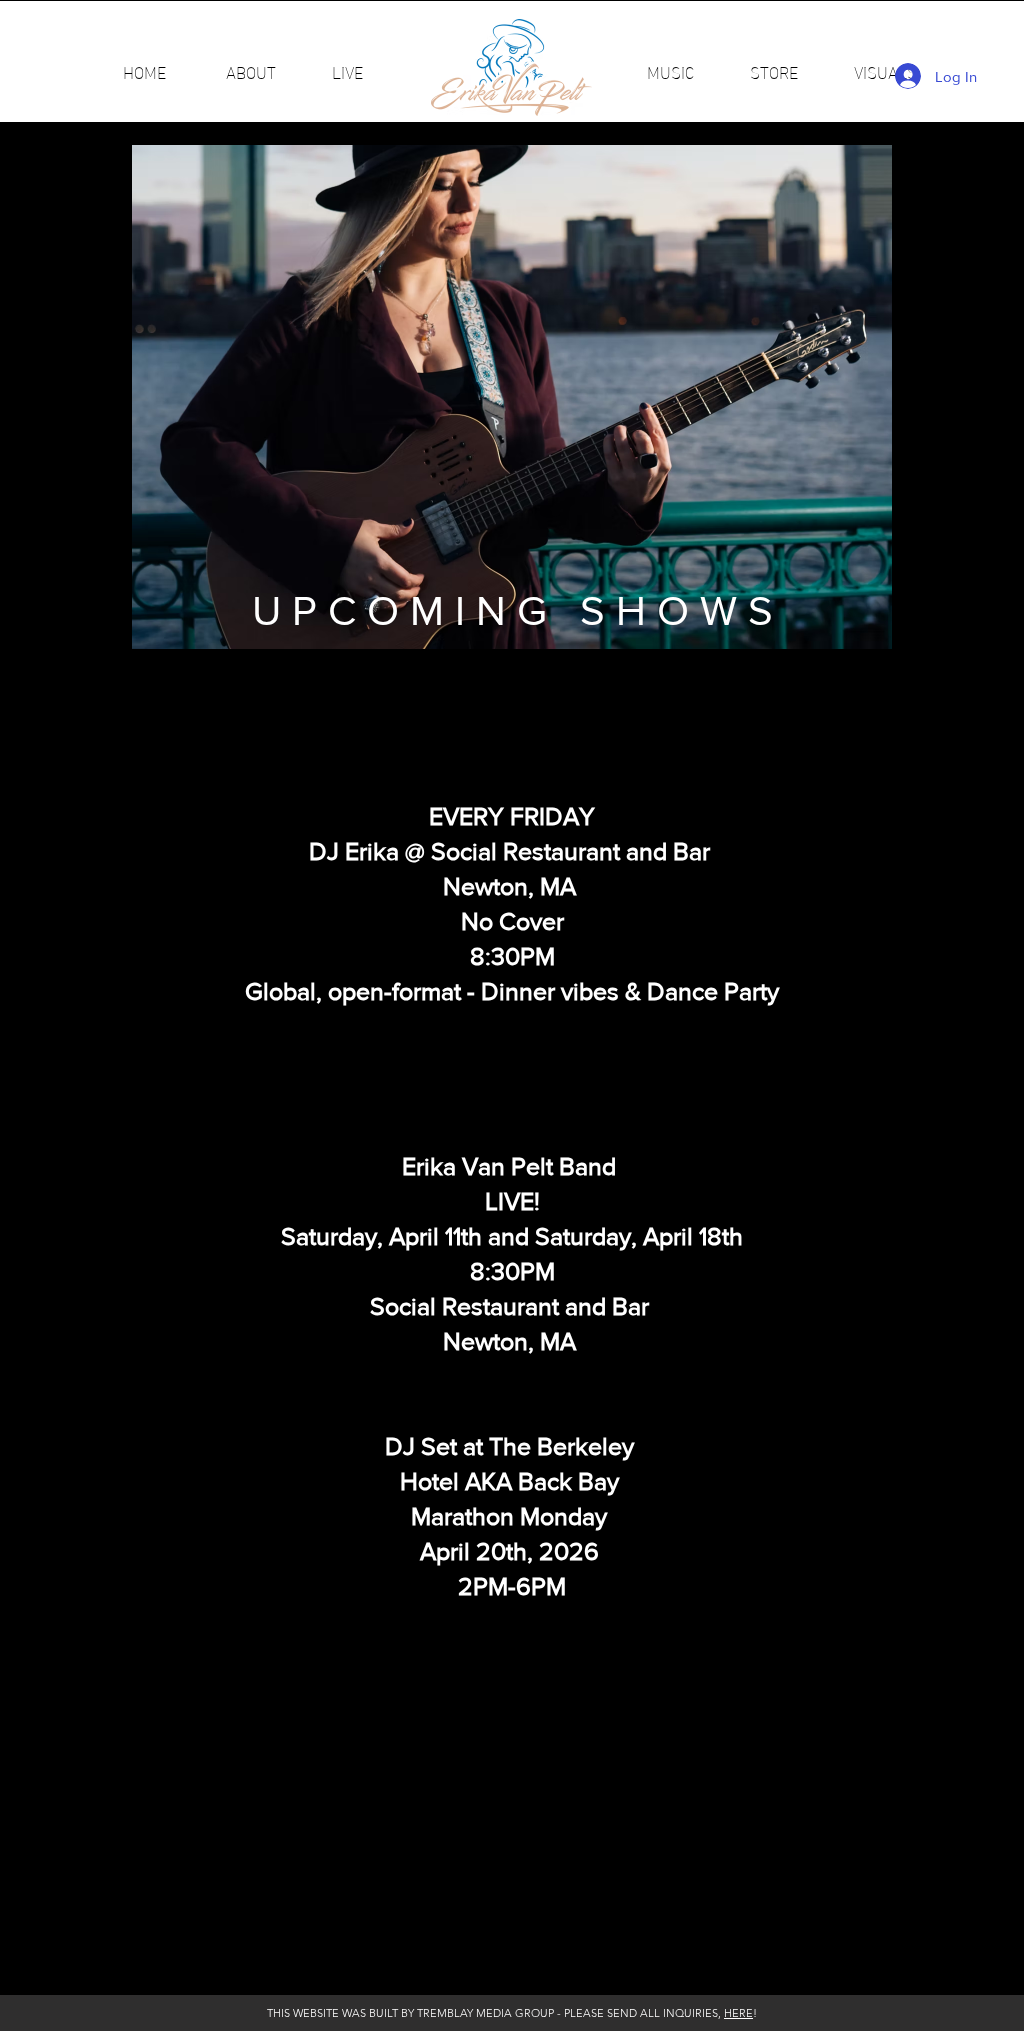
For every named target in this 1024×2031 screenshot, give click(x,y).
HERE (738, 2013)
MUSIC (670, 70)
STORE (774, 70)
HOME (144, 70)
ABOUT (251, 70)
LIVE (347, 70)
